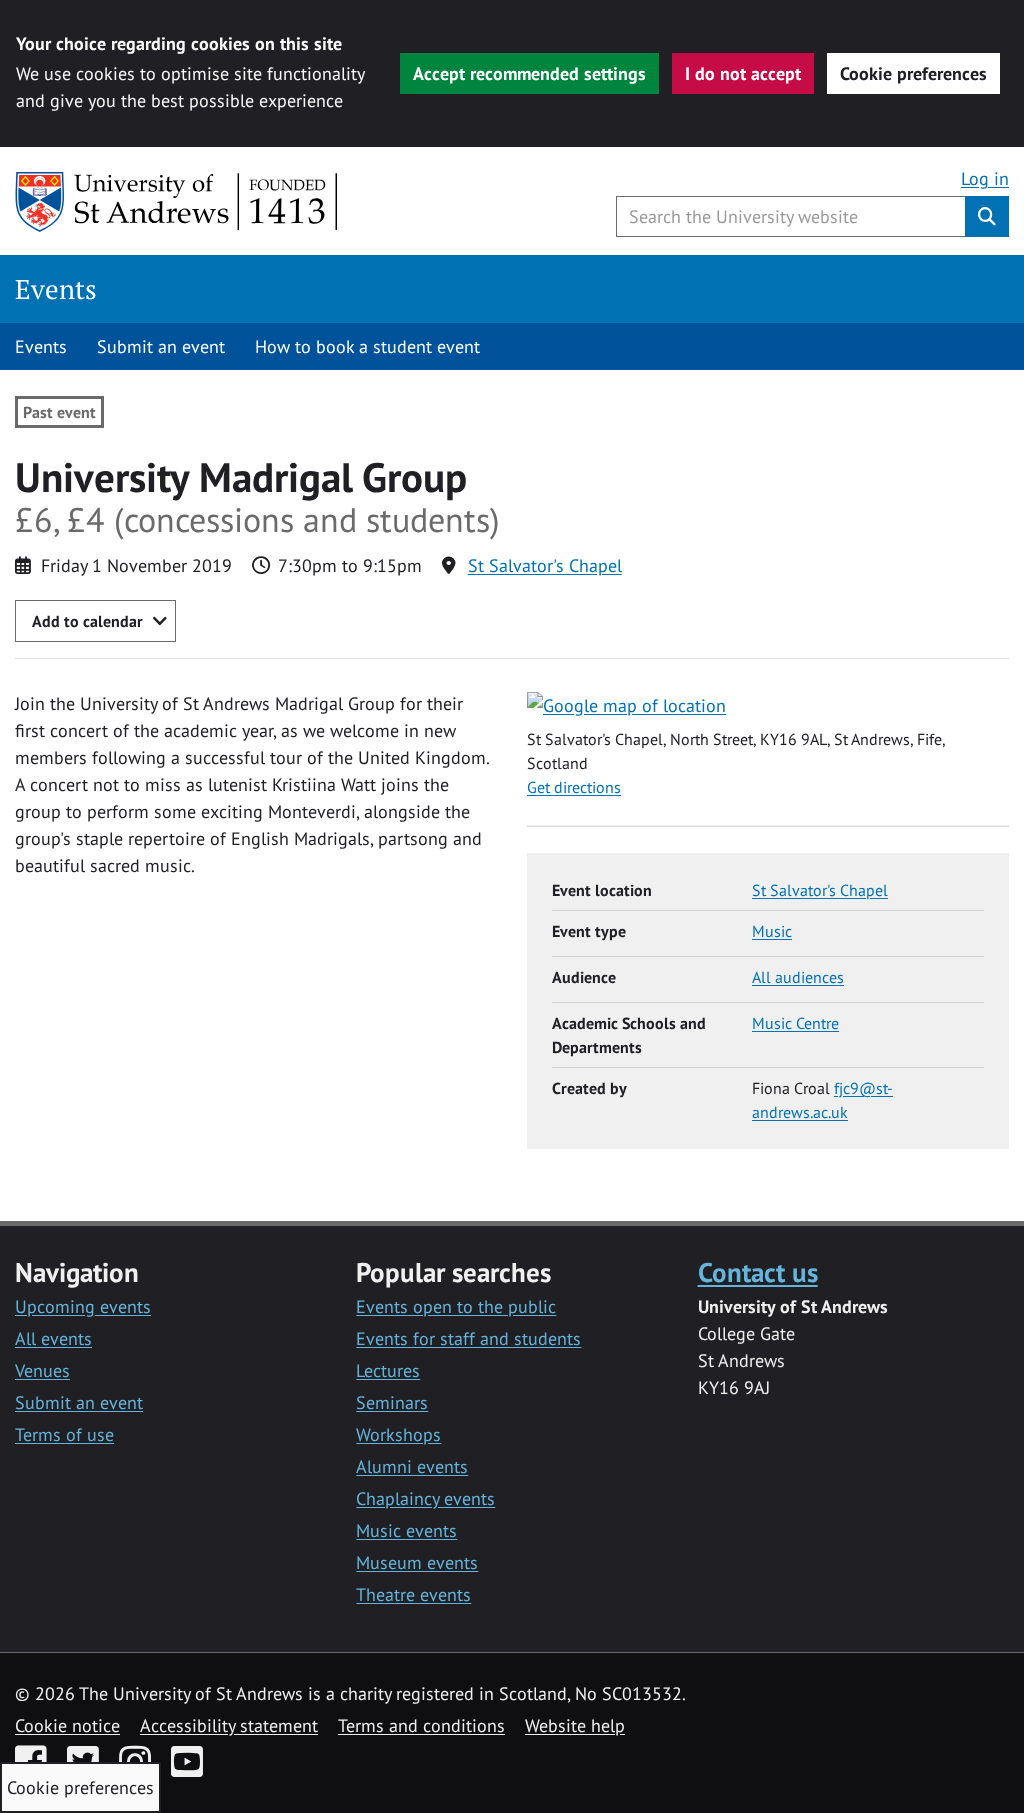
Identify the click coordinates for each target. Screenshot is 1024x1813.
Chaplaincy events (425, 1498)
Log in (985, 178)
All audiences (798, 977)
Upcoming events (83, 1306)
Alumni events (412, 1466)
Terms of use (64, 1434)
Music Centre (795, 1023)
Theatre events (413, 1594)
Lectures (388, 1370)
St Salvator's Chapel (545, 565)
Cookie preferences (913, 73)
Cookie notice (67, 1725)
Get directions (574, 787)
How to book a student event (367, 346)
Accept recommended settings (529, 73)
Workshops (398, 1434)
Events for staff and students (468, 1338)
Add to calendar (87, 621)
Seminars (392, 1402)
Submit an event (161, 346)
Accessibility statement (229, 1725)
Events (56, 289)
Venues (42, 1370)
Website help (575, 1725)
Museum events (417, 1562)
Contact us (758, 1271)
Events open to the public (456, 1306)
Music (772, 931)
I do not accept (743, 73)
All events (53, 1338)
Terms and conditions (421, 1725)
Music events (406, 1530)
